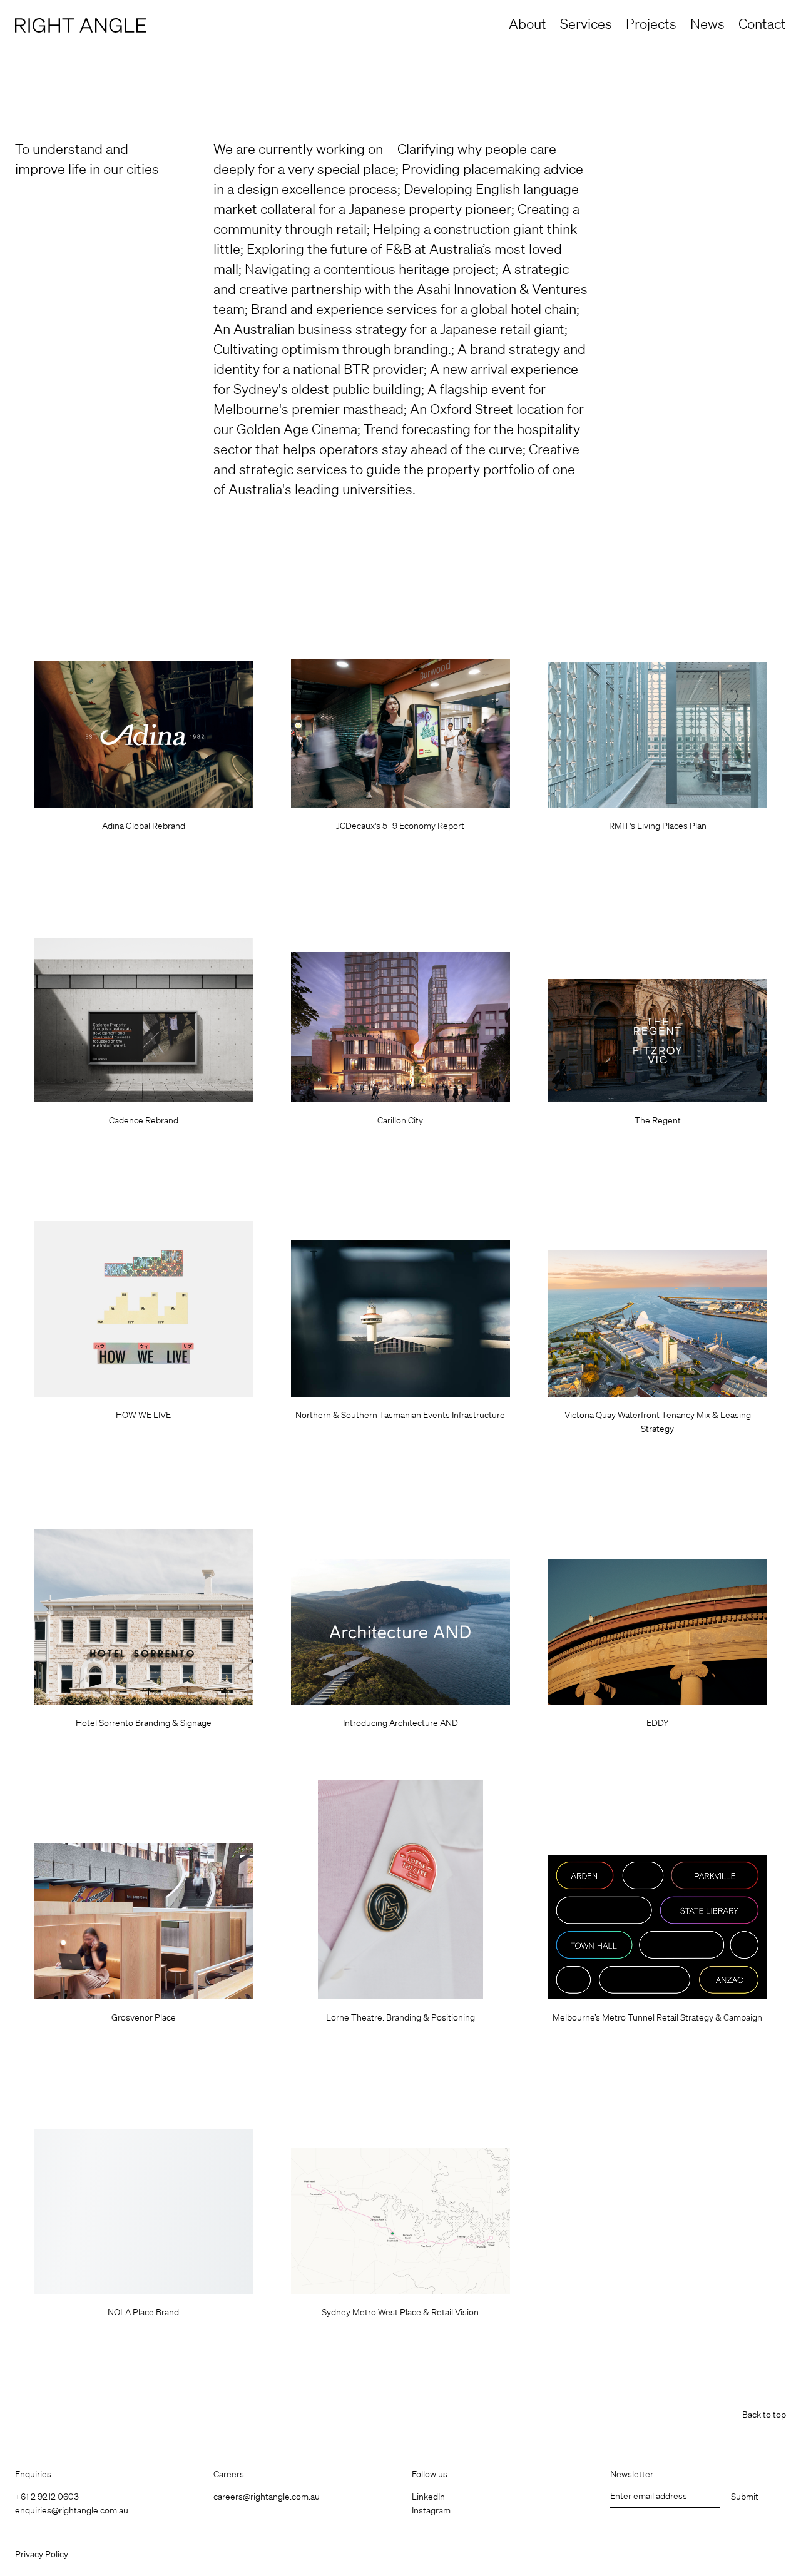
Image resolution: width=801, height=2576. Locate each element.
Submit (745, 2497)
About (528, 23)
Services (586, 23)
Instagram (431, 2510)
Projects (651, 23)
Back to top (764, 2415)
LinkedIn (428, 2497)
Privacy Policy (42, 2554)
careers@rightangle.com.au (267, 2497)
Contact (762, 23)
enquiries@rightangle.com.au (72, 2510)
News (707, 23)
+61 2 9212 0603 (47, 2497)
